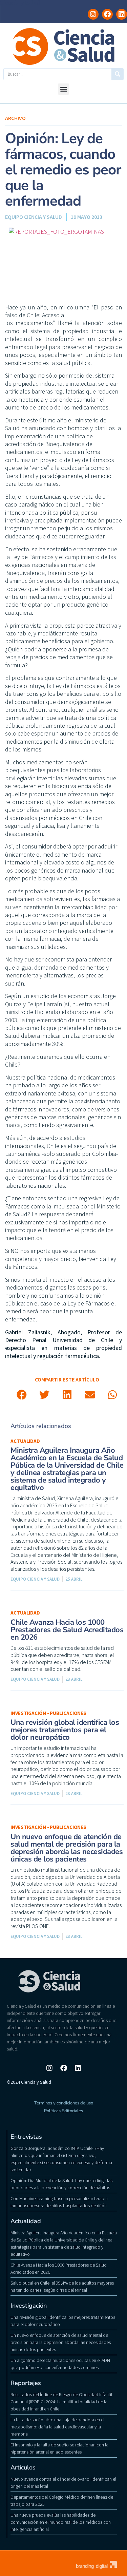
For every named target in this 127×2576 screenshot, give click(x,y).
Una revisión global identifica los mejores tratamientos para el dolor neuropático (65, 1730)
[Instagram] (93, 14)
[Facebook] (107, 14)
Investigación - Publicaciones (48, 1713)
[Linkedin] (122, 14)
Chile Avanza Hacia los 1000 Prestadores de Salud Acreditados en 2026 (67, 1630)
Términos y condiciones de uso (64, 2103)
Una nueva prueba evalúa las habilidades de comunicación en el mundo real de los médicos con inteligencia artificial (61, 2522)
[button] (63, 89)
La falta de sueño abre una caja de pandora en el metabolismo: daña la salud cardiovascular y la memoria (57, 2427)
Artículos (23, 2467)
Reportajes (26, 2383)
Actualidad (25, 1441)
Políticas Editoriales (63, 2111)
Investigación (29, 2306)
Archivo (15, 118)
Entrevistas (26, 2137)
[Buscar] (117, 74)
